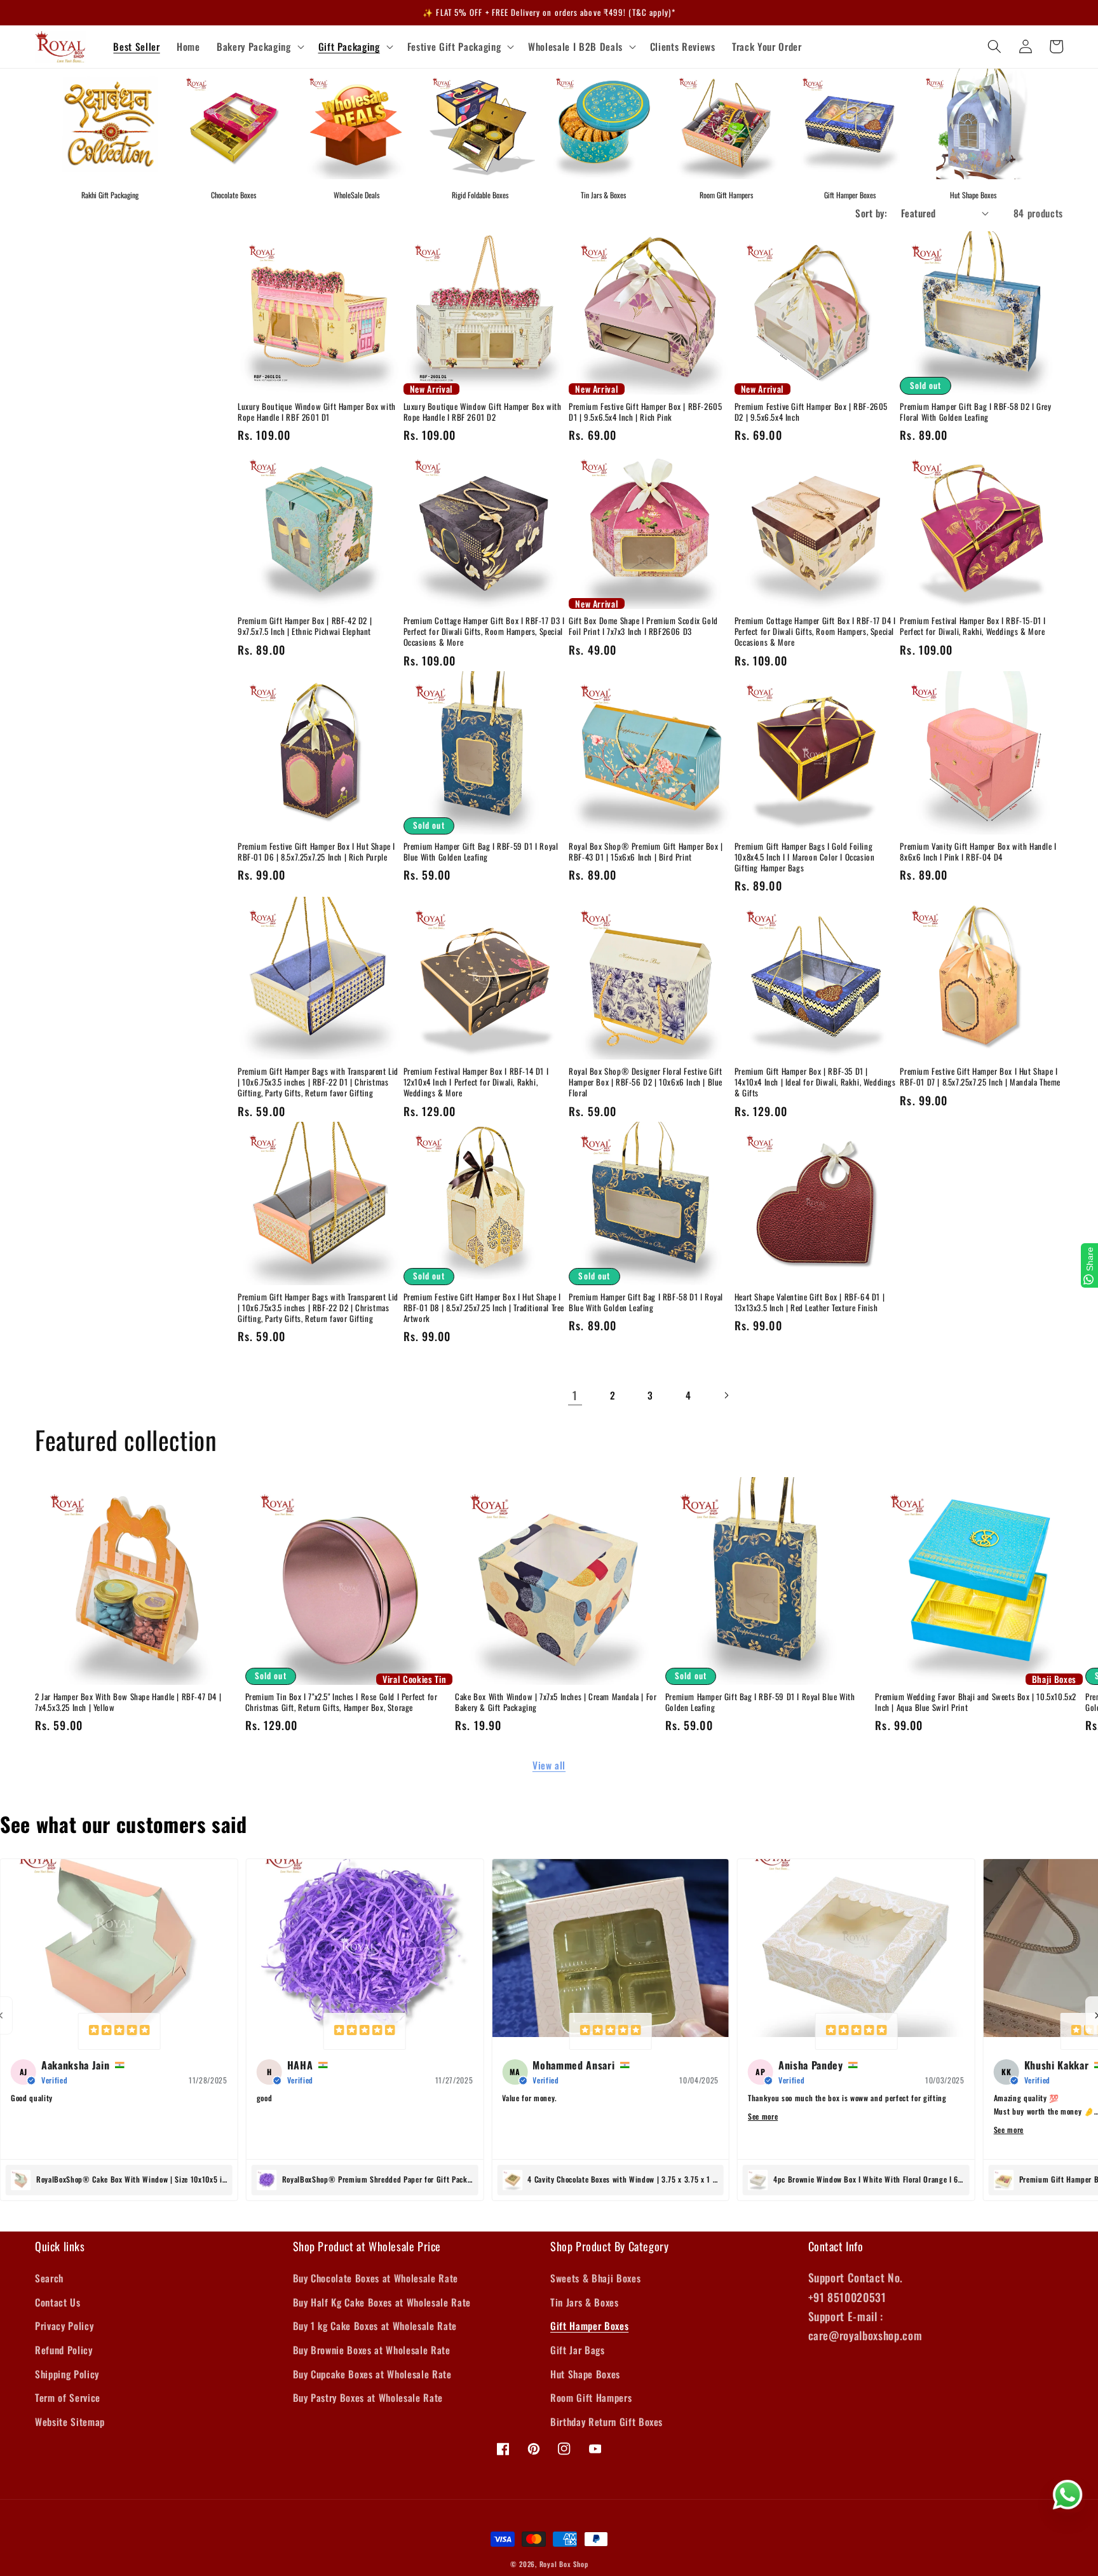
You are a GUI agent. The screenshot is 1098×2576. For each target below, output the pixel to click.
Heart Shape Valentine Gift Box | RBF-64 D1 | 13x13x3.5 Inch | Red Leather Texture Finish (810, 1302)
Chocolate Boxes (234, 195)
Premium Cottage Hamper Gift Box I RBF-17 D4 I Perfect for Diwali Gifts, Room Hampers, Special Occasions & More (815, 631)
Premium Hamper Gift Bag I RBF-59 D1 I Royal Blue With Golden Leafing (481, 852)
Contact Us (58, 2302)
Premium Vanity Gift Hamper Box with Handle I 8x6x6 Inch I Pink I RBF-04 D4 (978, 852)
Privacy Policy (64, 2326)
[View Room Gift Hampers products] (726, 124)
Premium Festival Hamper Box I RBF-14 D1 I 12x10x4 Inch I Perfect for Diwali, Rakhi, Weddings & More (476, 1082)
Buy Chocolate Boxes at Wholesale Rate (376, 2278)
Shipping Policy (67, 2374)
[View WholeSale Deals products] (356, 124)
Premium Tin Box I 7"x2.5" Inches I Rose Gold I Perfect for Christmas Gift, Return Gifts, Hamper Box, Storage (342, 1702)
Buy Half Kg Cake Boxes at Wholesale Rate (382, 2302)
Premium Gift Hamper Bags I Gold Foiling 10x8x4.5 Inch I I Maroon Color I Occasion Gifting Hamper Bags (805, 857)
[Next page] (726, 1395)
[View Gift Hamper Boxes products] (850, 124)
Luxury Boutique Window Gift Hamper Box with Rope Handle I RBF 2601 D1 (317, 412)
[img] (119, 2031)
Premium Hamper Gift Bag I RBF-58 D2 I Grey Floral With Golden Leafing (975, 412)
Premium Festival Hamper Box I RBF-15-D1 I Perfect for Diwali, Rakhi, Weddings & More (973, 626)
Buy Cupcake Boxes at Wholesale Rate (372, 2374)
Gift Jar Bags (578, 2350)
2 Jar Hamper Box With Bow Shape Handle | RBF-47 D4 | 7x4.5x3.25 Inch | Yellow (128, 1702)
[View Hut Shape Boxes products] (973, 124)
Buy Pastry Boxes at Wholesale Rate (368, 2397)
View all (549, 1765)
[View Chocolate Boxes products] (233, 124)
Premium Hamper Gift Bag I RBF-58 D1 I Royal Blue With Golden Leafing (646, 1302)
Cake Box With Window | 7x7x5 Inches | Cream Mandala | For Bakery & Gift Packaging (556, 1702)
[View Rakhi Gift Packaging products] (110, 124)
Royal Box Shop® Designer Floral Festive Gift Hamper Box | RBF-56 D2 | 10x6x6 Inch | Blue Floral (646, 1082)
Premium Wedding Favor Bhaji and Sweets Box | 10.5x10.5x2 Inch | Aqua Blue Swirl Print (976, 1702)
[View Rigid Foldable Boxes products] (480, 124)
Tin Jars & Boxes (603, 195)
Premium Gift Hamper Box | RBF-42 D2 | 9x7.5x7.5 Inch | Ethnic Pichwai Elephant (305, 626)
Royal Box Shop (564, 2564)
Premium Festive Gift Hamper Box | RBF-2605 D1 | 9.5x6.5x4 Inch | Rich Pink (645, 412)
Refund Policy (64, 2350)
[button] (259, 47)
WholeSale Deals (356, 195)
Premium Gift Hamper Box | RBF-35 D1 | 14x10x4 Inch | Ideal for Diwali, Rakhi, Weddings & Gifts (815, 1082)
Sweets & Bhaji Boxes (595, 2278)
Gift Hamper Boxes (850, 195)
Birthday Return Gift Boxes (607, 2422)
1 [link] (575, 1395)
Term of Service (68, 2397)
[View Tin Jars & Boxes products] (603, 124)
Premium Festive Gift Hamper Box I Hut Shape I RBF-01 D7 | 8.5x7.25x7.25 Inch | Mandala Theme (980, 1077)
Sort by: (871, 213)
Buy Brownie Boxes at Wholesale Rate (372, 2350)
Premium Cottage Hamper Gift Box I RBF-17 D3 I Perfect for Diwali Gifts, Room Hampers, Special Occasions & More (484, 631)
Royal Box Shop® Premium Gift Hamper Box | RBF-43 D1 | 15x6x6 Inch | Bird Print (646, 852)
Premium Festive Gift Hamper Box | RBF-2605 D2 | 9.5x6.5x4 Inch (811, 412)
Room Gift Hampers (726, 195)
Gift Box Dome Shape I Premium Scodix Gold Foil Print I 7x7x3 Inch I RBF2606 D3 (643, 626)
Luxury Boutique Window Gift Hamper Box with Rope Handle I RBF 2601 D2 (483, 412)
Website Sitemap (70, 2422)
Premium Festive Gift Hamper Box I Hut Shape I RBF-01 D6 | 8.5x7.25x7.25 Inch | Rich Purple (316, 852)
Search (49, 2278)
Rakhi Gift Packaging (110, 195)
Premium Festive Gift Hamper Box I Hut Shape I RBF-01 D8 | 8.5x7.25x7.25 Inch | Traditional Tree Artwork (484, 1308)
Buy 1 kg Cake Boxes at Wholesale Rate (375, 2326)
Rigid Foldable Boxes (480, 195)
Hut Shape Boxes (973, 195)
